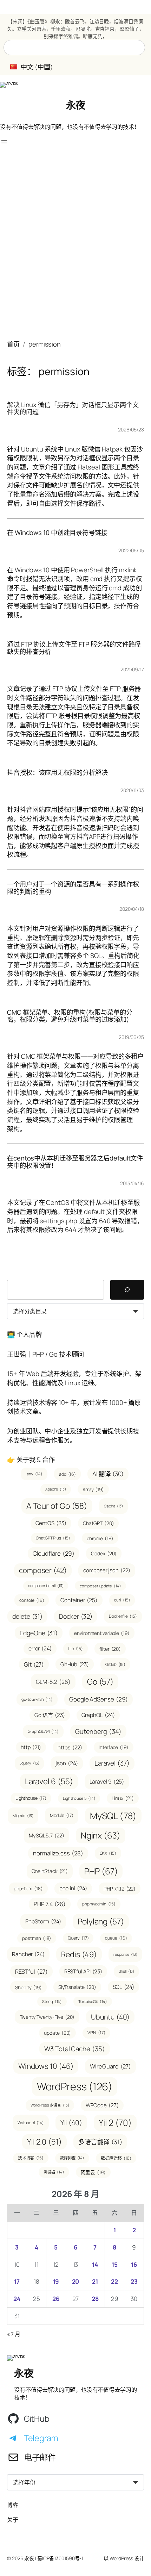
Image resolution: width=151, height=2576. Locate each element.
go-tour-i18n (37, 1699)
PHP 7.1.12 (120, 1889)
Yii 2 (115, 2123)
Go (100, 1682)
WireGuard (110, 2066)
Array (93, 1489)
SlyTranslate (77, 1987)
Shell (126, 1971)
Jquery (29, 1763)
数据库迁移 (116, 2158)
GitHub (75, 1664)
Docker (76, 1616)
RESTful (31, 1971)
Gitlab (115, 1664)
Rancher (28, 1954)
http (31, 1747)
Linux (123, 1798)
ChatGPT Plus (53, 1538)
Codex (104, 1553)
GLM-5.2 (53, 1682)
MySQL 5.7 (47, 1835)
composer (43, 1570)
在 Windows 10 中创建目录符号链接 (57, 533)
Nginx (101, 1835)
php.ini (73, 1888)
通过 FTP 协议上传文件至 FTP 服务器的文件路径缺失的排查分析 (74, 648)
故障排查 (72, 2158)
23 (134, 2281)
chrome (100, 1538)
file (75, 1648)
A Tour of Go (57, 1506)
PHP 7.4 (50, 1904)
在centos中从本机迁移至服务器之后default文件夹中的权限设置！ (75, 1162)
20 (76, 2281)
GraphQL (98, 1715)
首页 (13, 344)
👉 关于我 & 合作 (31, 1459)
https (70, 1747)
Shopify (28, 1987)
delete (27, 1616)
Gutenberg (98, 1731)
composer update (100, 1586)
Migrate (23, 1816)
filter (110, 1649)
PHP (101, 1871)
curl (122, 1600)
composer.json (107, 1570)
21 (95, 2281)
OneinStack (50, 1871)
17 (17, 2281)
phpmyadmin (99, 1904)
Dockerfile (123, 1616)
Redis (79, 1954)
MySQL (113, 1816)
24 (17, 2299)
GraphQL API (43, 1731)
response (125, 1954)
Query (78, 1938)
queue (116, 1938)
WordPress (75, 2086)
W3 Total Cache (74, 2049)
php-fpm (28, 1889)
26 (56, 2299)
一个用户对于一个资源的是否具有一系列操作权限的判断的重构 (73, 888)
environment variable (102, 1633)
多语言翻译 (100, 2142)
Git (34, 1664)
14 (95, 2264)
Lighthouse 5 (79, 1798)
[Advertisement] (75, 246)
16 (134, 2264)
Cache (113, 1506)
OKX (108, 1853)
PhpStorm (43, 1921)
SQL (123, 1987)
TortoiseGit (93, 2001)
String (52, 2001)
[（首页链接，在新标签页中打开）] (9, 85)
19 (56, 2281)
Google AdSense (99, 1699)
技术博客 (31, 2158)
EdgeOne (39, 1633)
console (32, 1600)
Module (62, 1815)
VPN (96, 2033)
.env (34, 1474)
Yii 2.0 (44, 2142)
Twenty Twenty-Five (47, 2017)
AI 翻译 (108, 1474)
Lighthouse (31, 1798)
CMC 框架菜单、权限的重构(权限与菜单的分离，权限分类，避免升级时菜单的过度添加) (70, 1016)
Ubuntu (110, 2017)
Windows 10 (46, 2066)
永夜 (76, 105)
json (67, 1763)
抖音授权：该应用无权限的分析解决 (57, 773)
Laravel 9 (107, 1781)
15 (115, 2264)
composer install (46, 1586)
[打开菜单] (4, 142)
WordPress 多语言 (50, 2105)
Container (79, 1600)
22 (114, 2281)
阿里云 (93, 2172)
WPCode (102, 2105)
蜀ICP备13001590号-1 (60, 2558)
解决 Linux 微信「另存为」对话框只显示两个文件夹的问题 (73, 408)
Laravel (112, 1763)
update (57, 2033)
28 (95, 2299)
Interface (114, 1747)
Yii (71, 2123)
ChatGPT (99, 1523)
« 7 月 (14, 2334)
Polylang (101, 1921)
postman (37, 1938)
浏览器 (54, 2172)
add (67, 1474)
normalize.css (58, 1853)
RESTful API (83, 1971)
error (40, 1648)
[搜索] (127, 1290)
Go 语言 (50, 1715)
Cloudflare (54, 1553)
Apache (56, 1489)
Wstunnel (31, 2123)
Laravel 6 (49, 1781)
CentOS (51, 1523)
